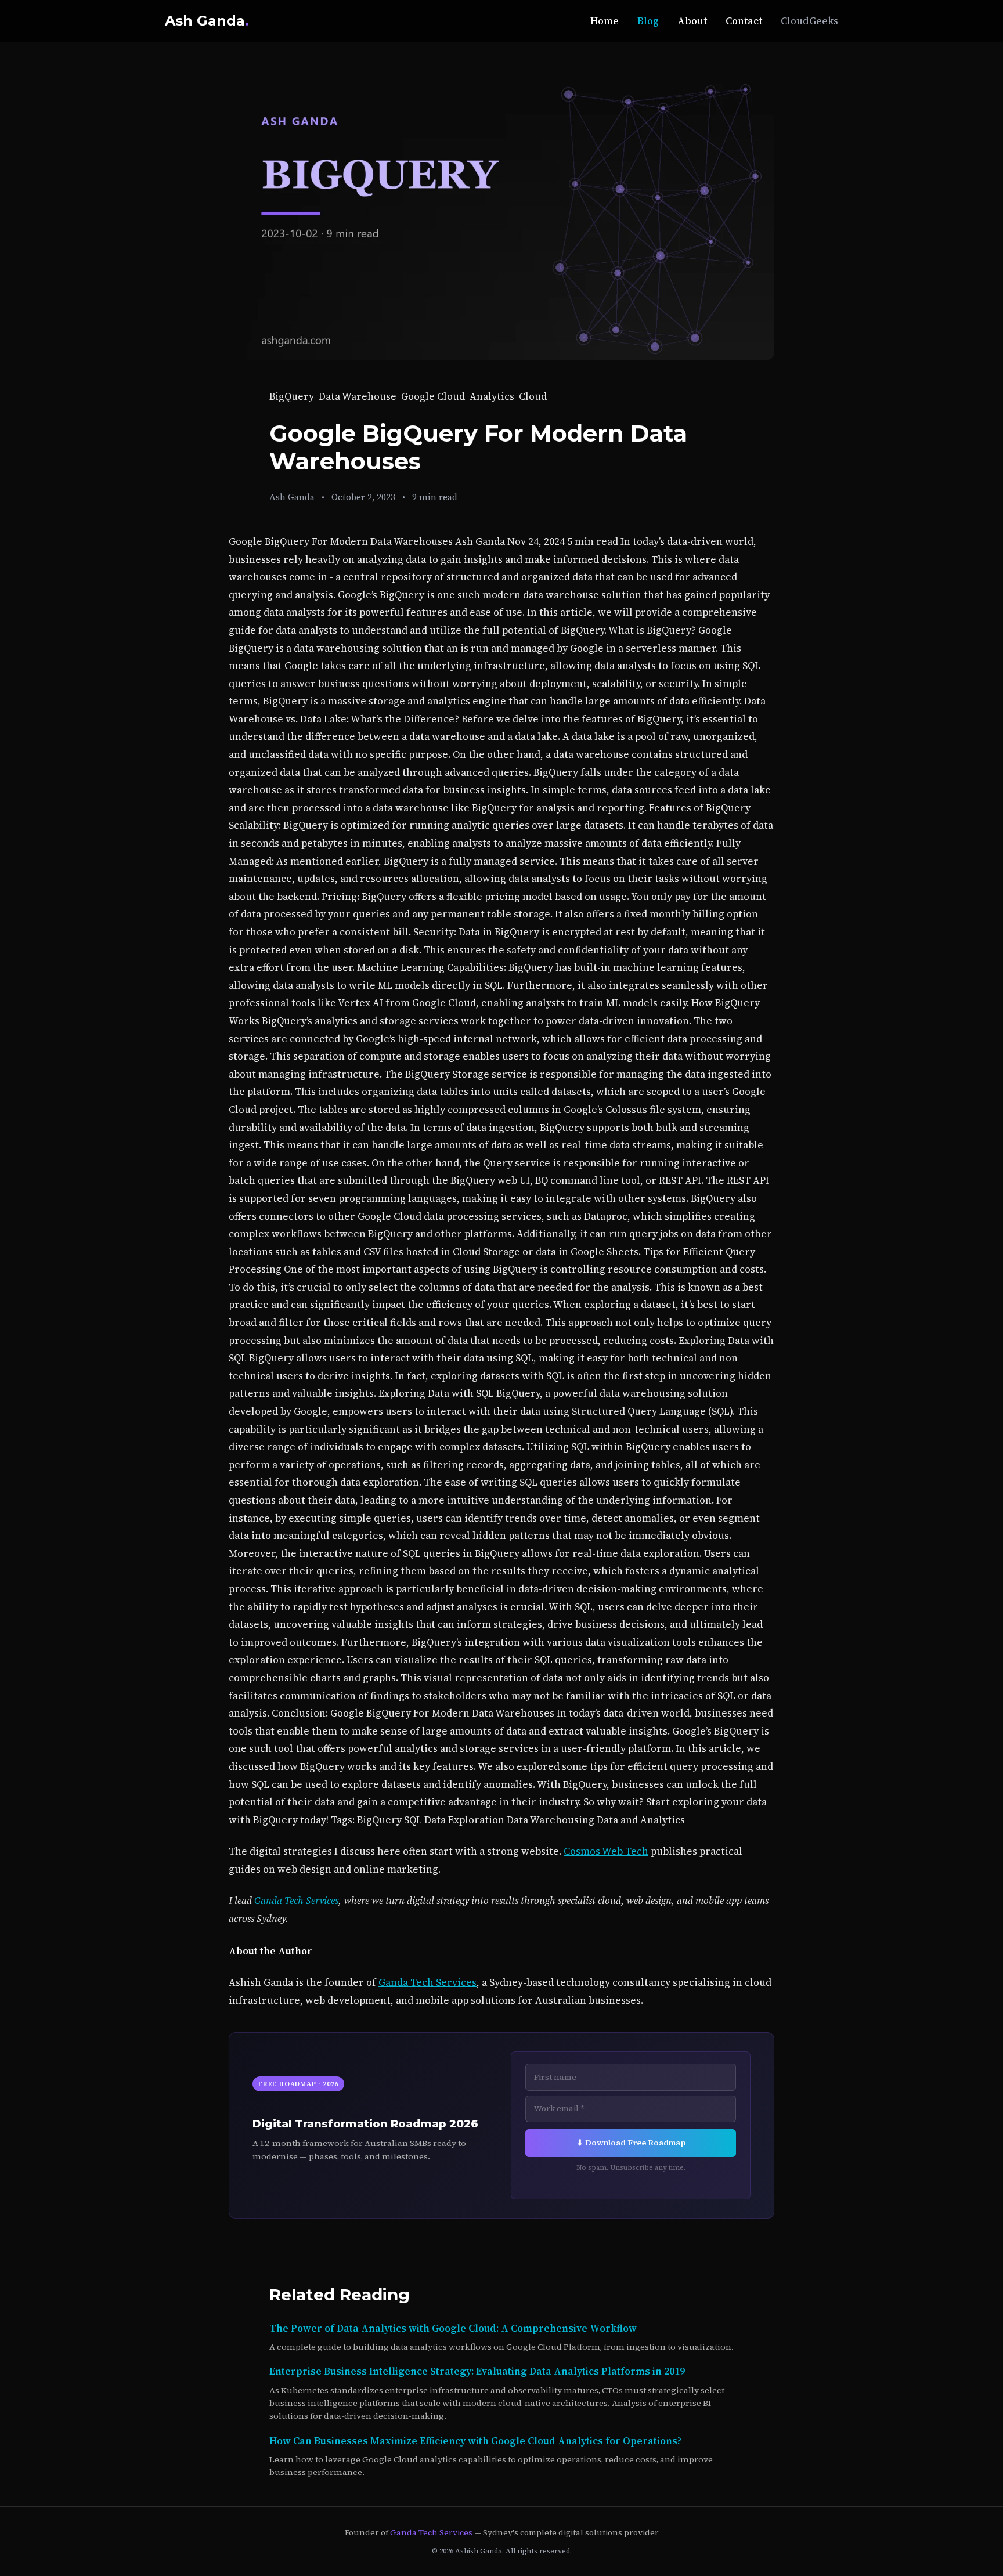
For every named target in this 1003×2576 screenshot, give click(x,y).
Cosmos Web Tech (606, 1851)
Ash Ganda (207, 21)
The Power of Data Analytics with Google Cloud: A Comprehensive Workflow (453, 2328)
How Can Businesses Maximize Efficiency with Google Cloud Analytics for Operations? (475, 2441)
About (692, 21)
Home (605, 21)
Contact (744, 21)
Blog (648, 21)
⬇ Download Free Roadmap (631, 2143)
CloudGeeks (809, 21)
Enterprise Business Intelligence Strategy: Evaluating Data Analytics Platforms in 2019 (477, 2371)
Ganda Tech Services (296, 1901)
